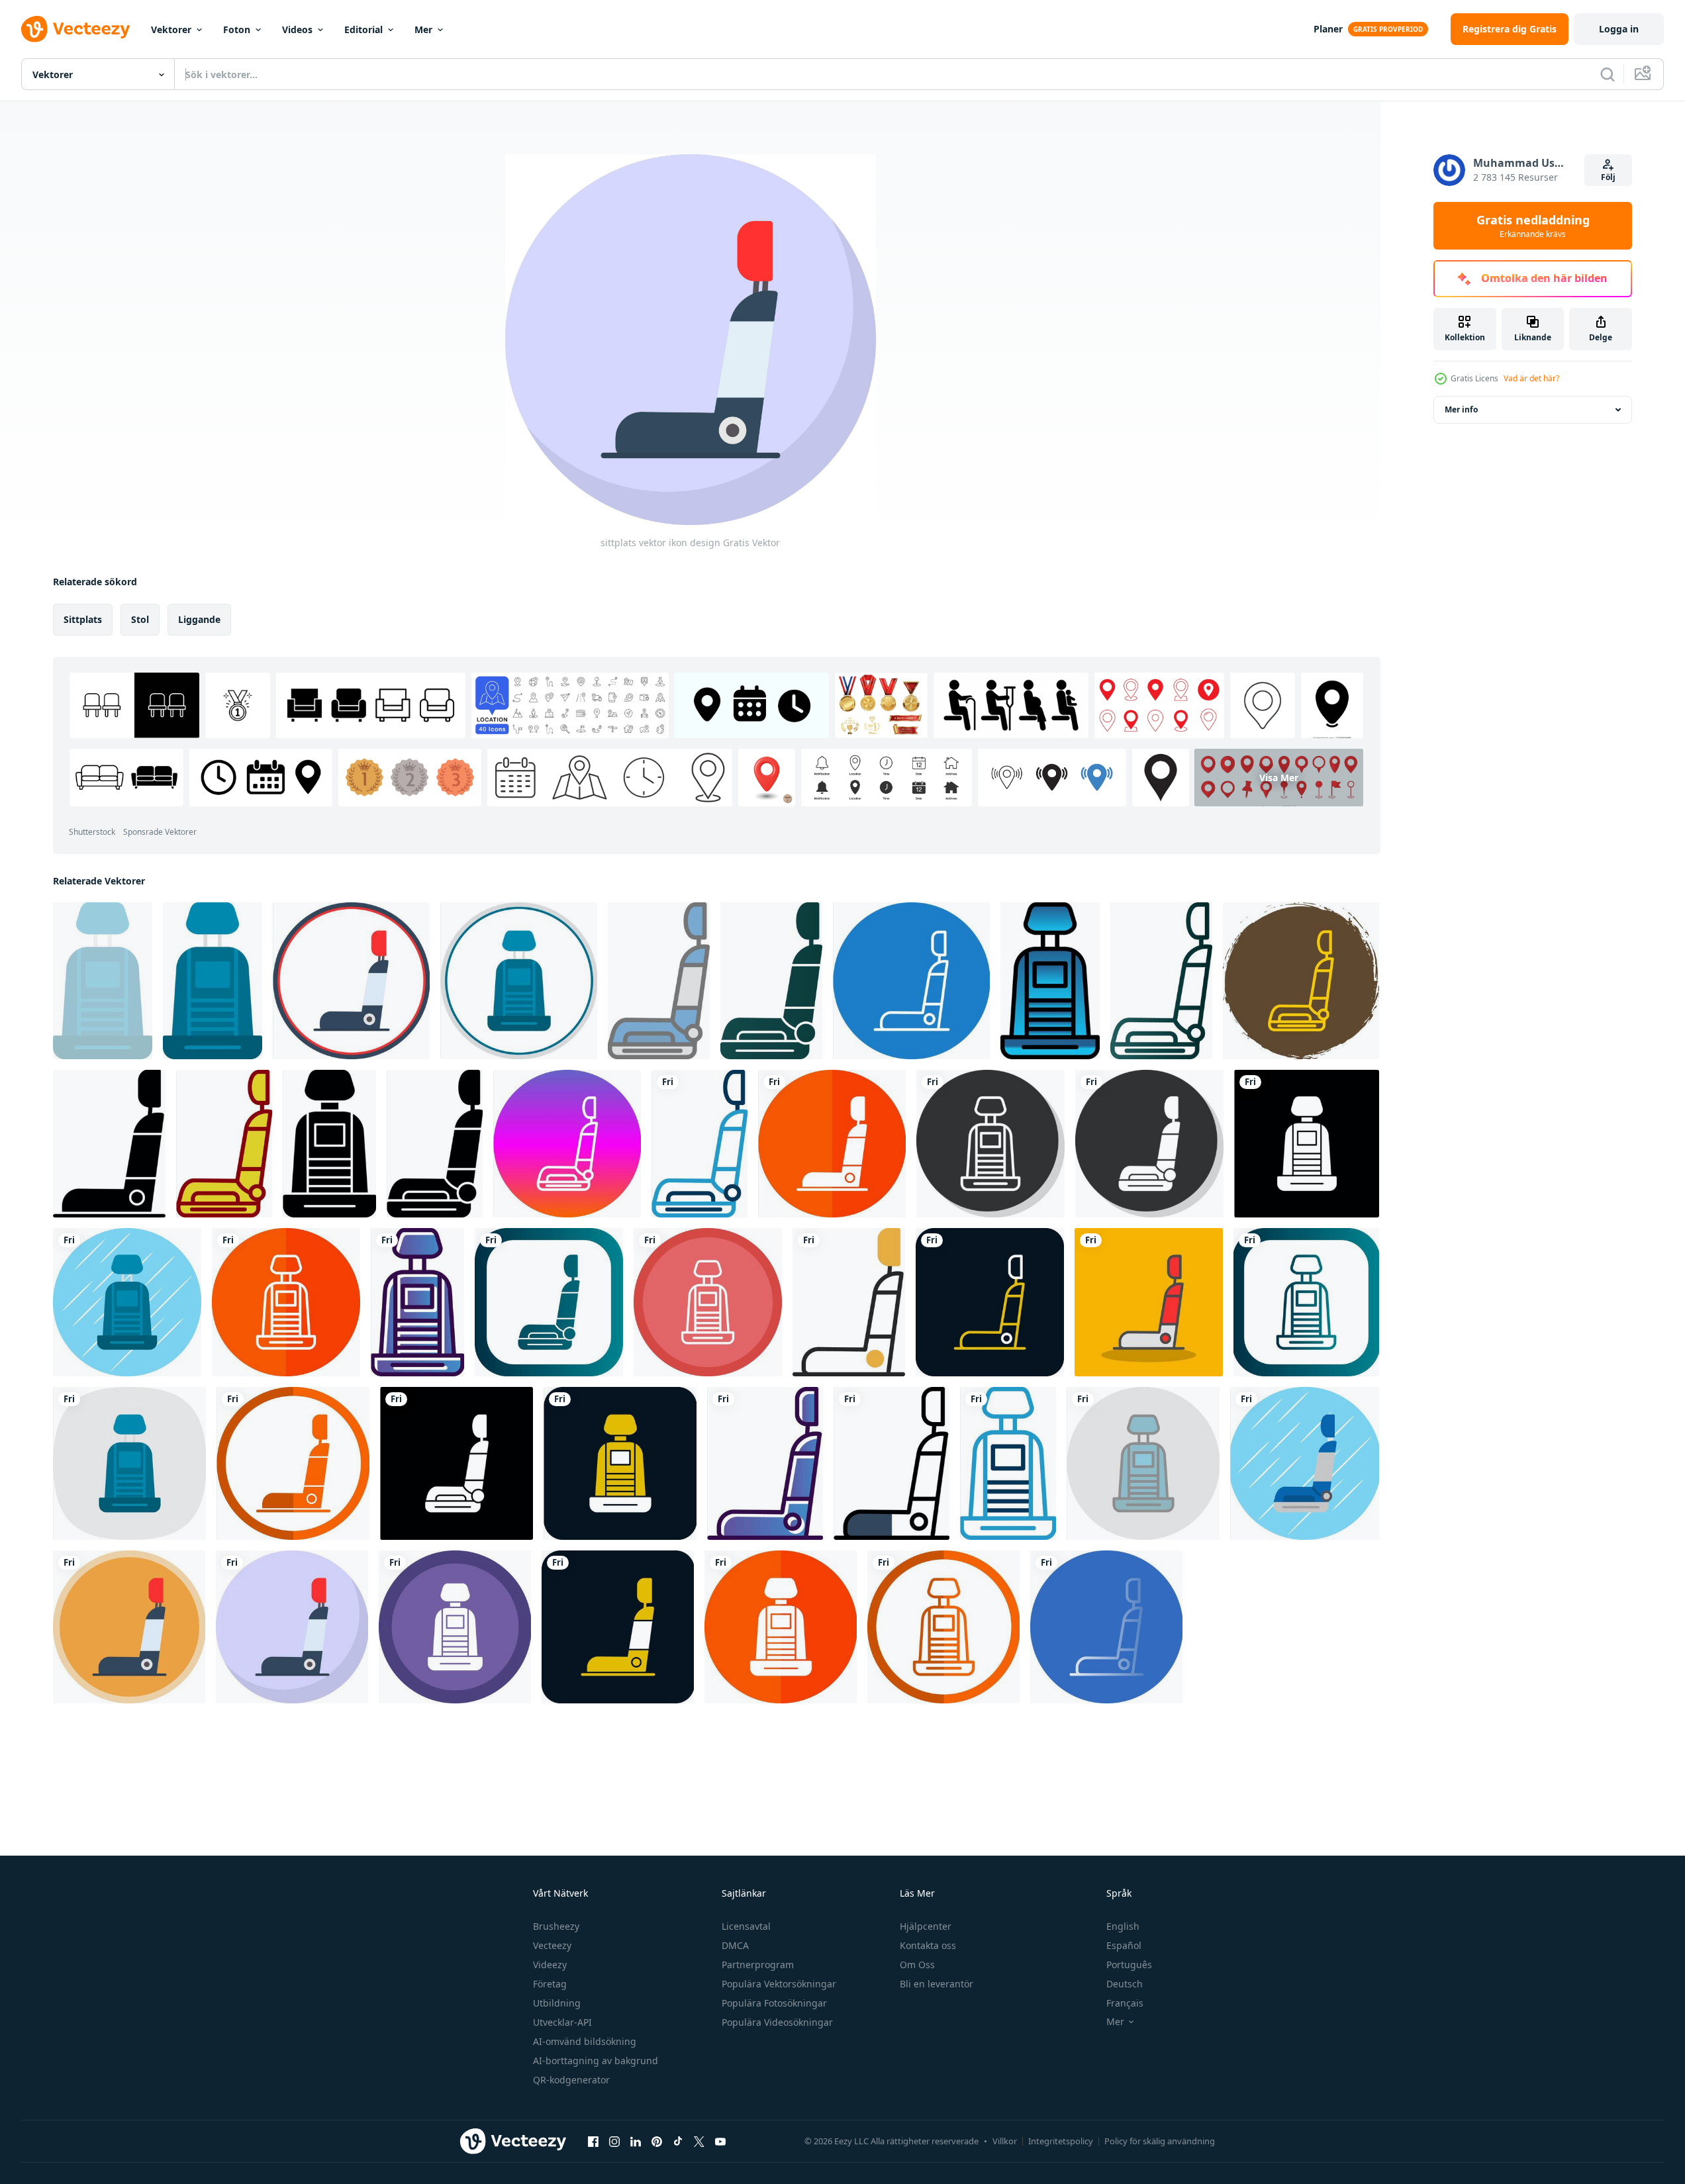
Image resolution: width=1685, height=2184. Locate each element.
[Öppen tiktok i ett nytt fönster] (678, 2141)
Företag (550, 1984)
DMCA (735, 1945)
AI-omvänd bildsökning (585, 2041)
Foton (237, 29)
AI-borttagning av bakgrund (596, 2061)
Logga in (1619, 29)
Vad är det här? (1531, 378)
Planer (1328, 29)
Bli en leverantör (937, 1984)
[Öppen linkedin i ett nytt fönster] (636, 2141)
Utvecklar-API (562, 2022)
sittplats (83, 619)
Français (1125, 2003)
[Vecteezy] (75, 29)
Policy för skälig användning (1160, 2141)
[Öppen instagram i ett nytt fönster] (614, 2141)
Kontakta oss (928, 1945)
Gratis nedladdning (1533, 226)
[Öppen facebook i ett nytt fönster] (593, 2141)
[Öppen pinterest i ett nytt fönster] (657, 2141)
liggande (199, 619)
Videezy (550, 1965)
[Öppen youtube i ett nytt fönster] (720, 2141)
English (1123, 1926)
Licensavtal (746, 1926)
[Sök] (1608, 74)
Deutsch (1125, 1984)
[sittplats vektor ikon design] (103, 981)
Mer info (1461, 409)
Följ (1608, 177)
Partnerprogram (758, 1965)
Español (1124, 1945)
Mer (423, 29)
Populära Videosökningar (777, 2022)
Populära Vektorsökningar (779, 1984)
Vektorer (171, 29)
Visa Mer (1279, 778)
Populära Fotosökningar (774, 2003)
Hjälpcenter (926, 1926)
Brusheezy (556, 1926)
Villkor (1005, 2141)
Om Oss (917, 1965)
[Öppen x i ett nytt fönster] (699, 2141)
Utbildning (557, 2003)
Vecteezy (552, 1945)
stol (140, 619)
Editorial (363, 29)
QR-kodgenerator (571, 2080)
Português (1129, 1965)
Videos (297, 29)
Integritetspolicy (1061, 2141)
